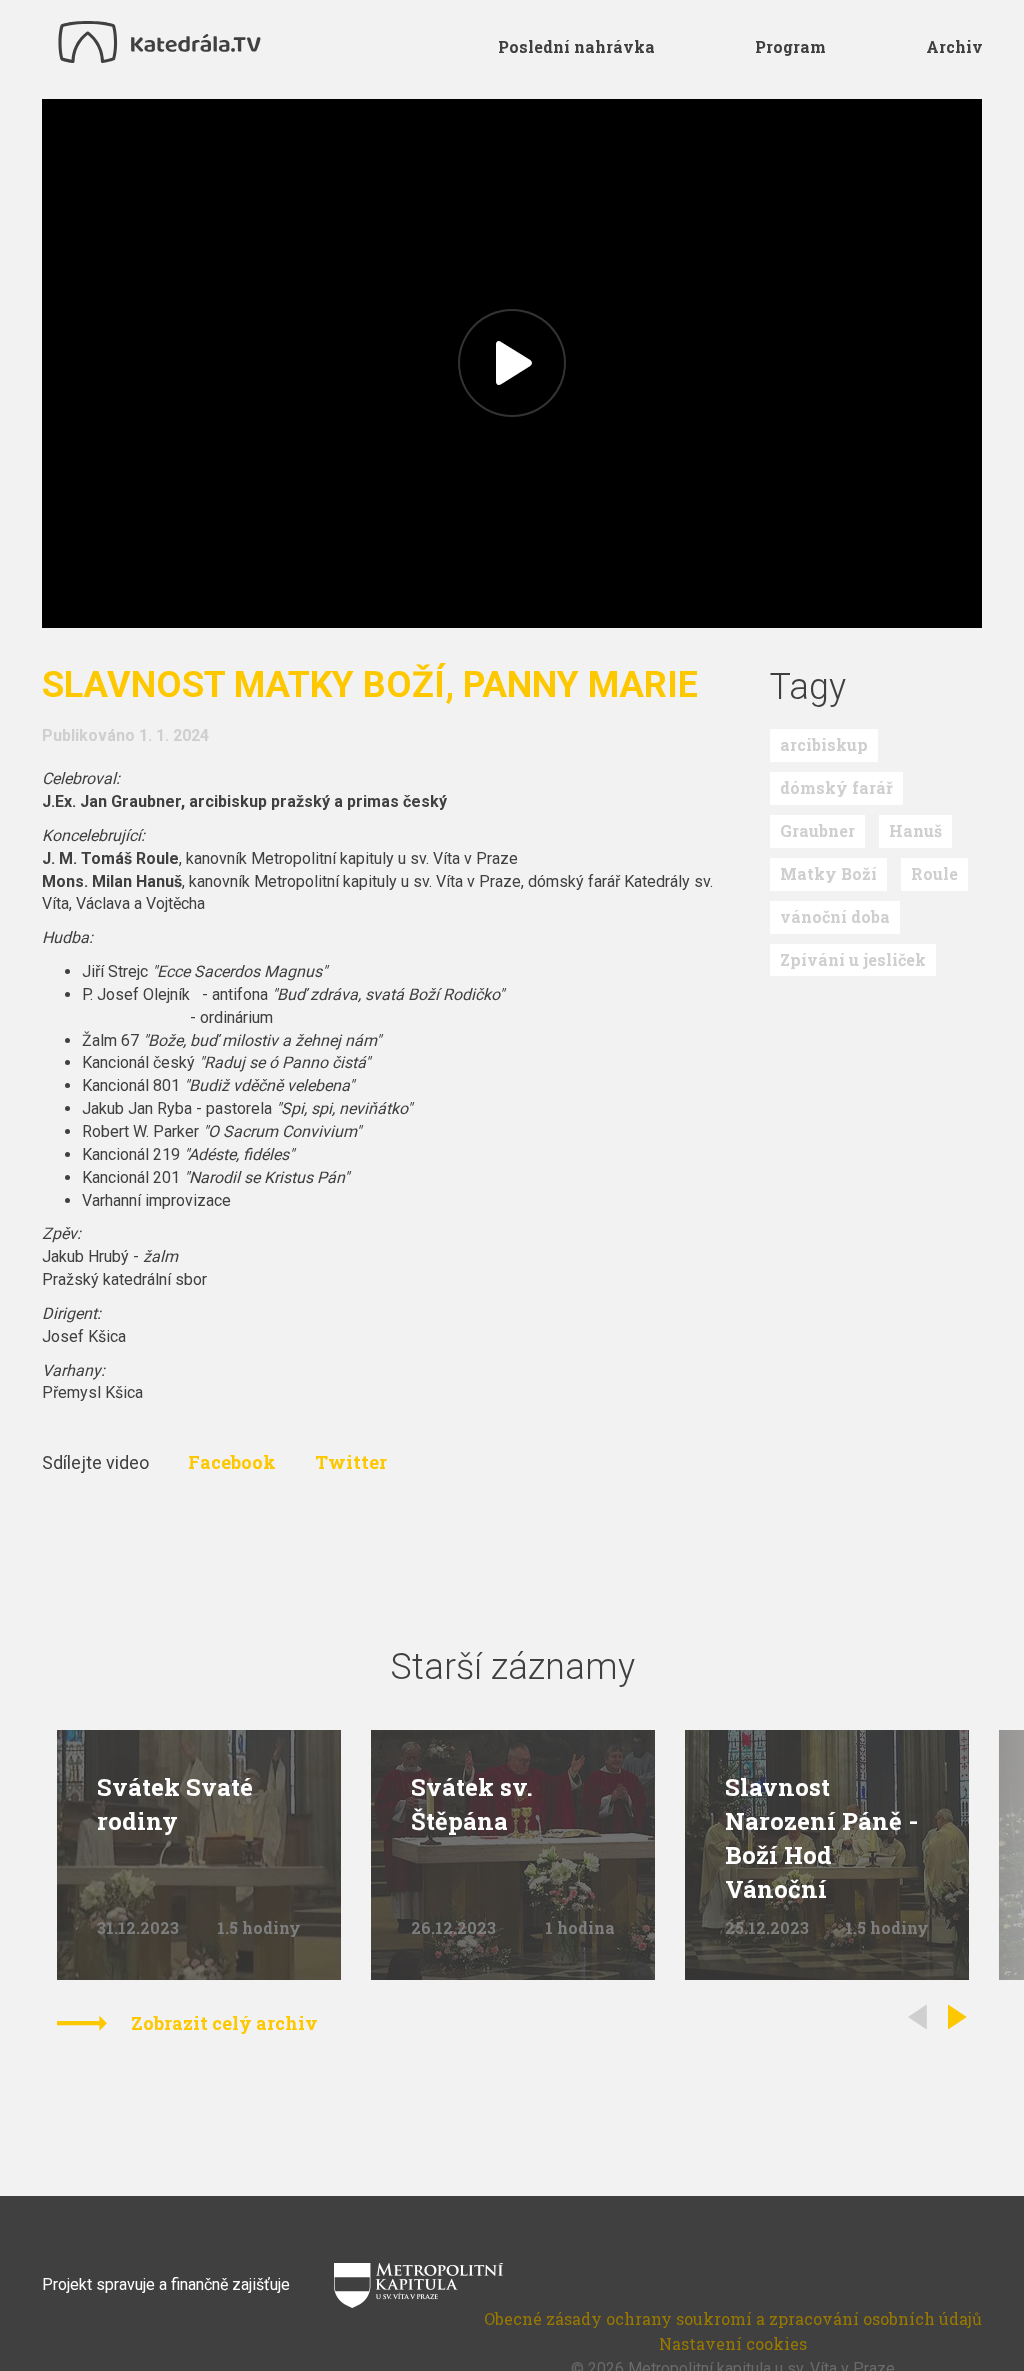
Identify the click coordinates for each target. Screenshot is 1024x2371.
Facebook (234, 1462)
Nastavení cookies (733, 2343)
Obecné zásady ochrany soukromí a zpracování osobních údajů (733, 2318)
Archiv (954, 46)
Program (790, 46)
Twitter (351, 1462)
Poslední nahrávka (576, 46)
